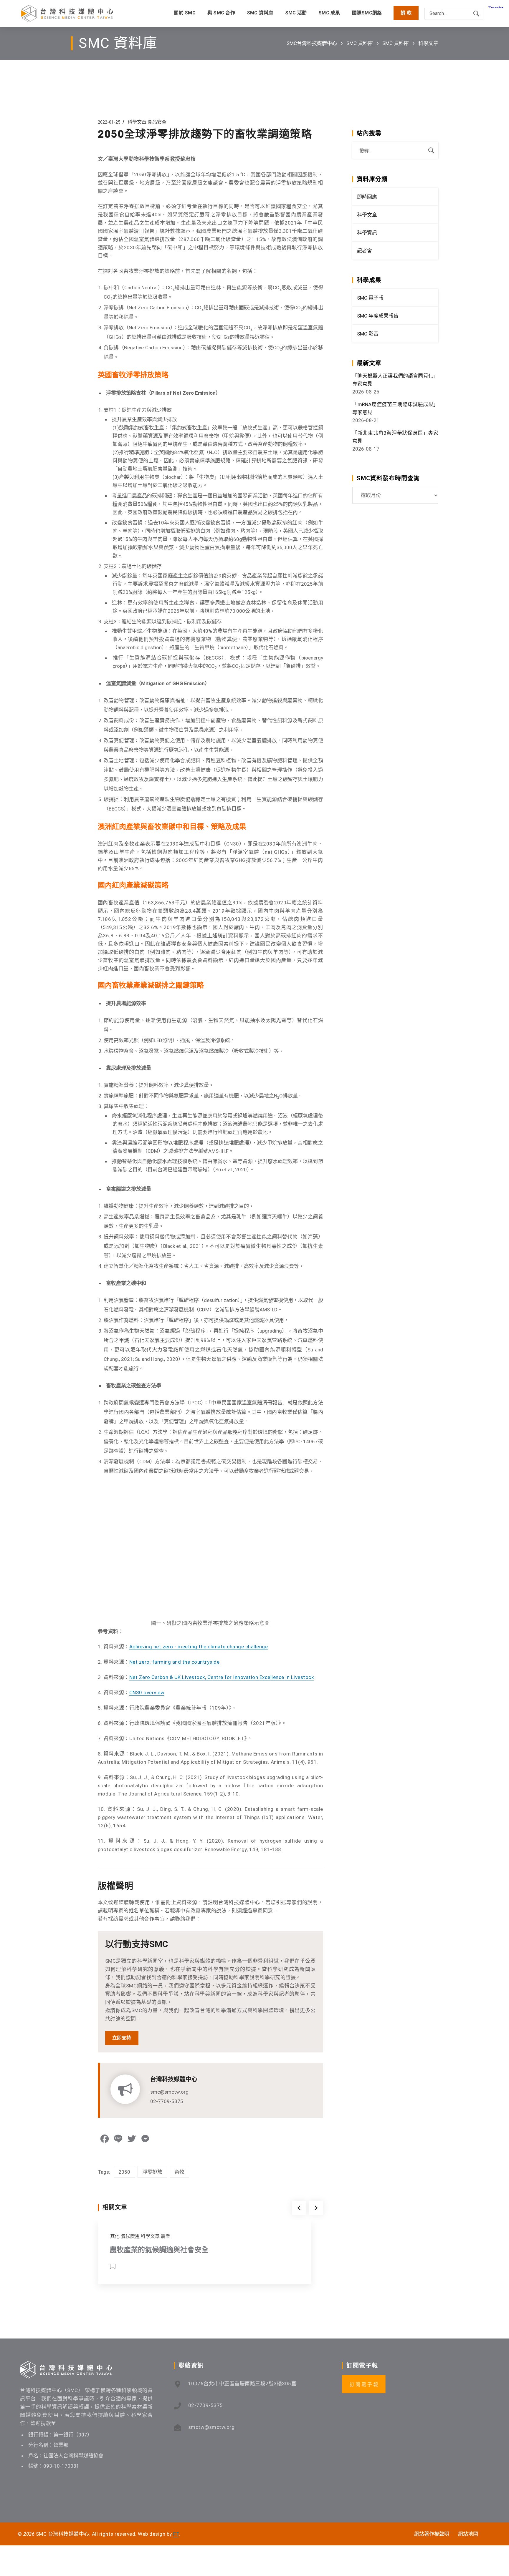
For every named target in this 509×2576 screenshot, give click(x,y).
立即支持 (122, 2038)
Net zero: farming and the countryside (175, 1662)
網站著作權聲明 (432, 2534)
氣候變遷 (130, 2236)
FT (176, 2534)
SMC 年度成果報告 (378, 316)
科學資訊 (367, 233)
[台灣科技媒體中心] (67, 13)
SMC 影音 (368, 334)
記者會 (365, 251)
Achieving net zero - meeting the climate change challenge (199, 1647)
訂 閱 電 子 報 (364, 2385)
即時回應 (367, 197)
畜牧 (180, 2172)
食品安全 (157, 122)
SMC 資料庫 (360, 43)
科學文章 (428, 43)
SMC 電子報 (370, 298)
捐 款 (406, 13)
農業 (166, 2236)
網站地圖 (468, 2534)
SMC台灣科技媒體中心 (312, 43)
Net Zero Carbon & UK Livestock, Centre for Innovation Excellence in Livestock (222, 1677)
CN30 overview (147, 1693)
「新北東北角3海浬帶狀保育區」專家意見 (395, 437)
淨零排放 (152, 2172)
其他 (115, 2236)
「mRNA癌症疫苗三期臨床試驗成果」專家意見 (395, 408)
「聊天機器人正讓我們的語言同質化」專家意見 (395, 380)
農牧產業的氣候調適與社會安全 (159, 2250)
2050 (124, 2172)
